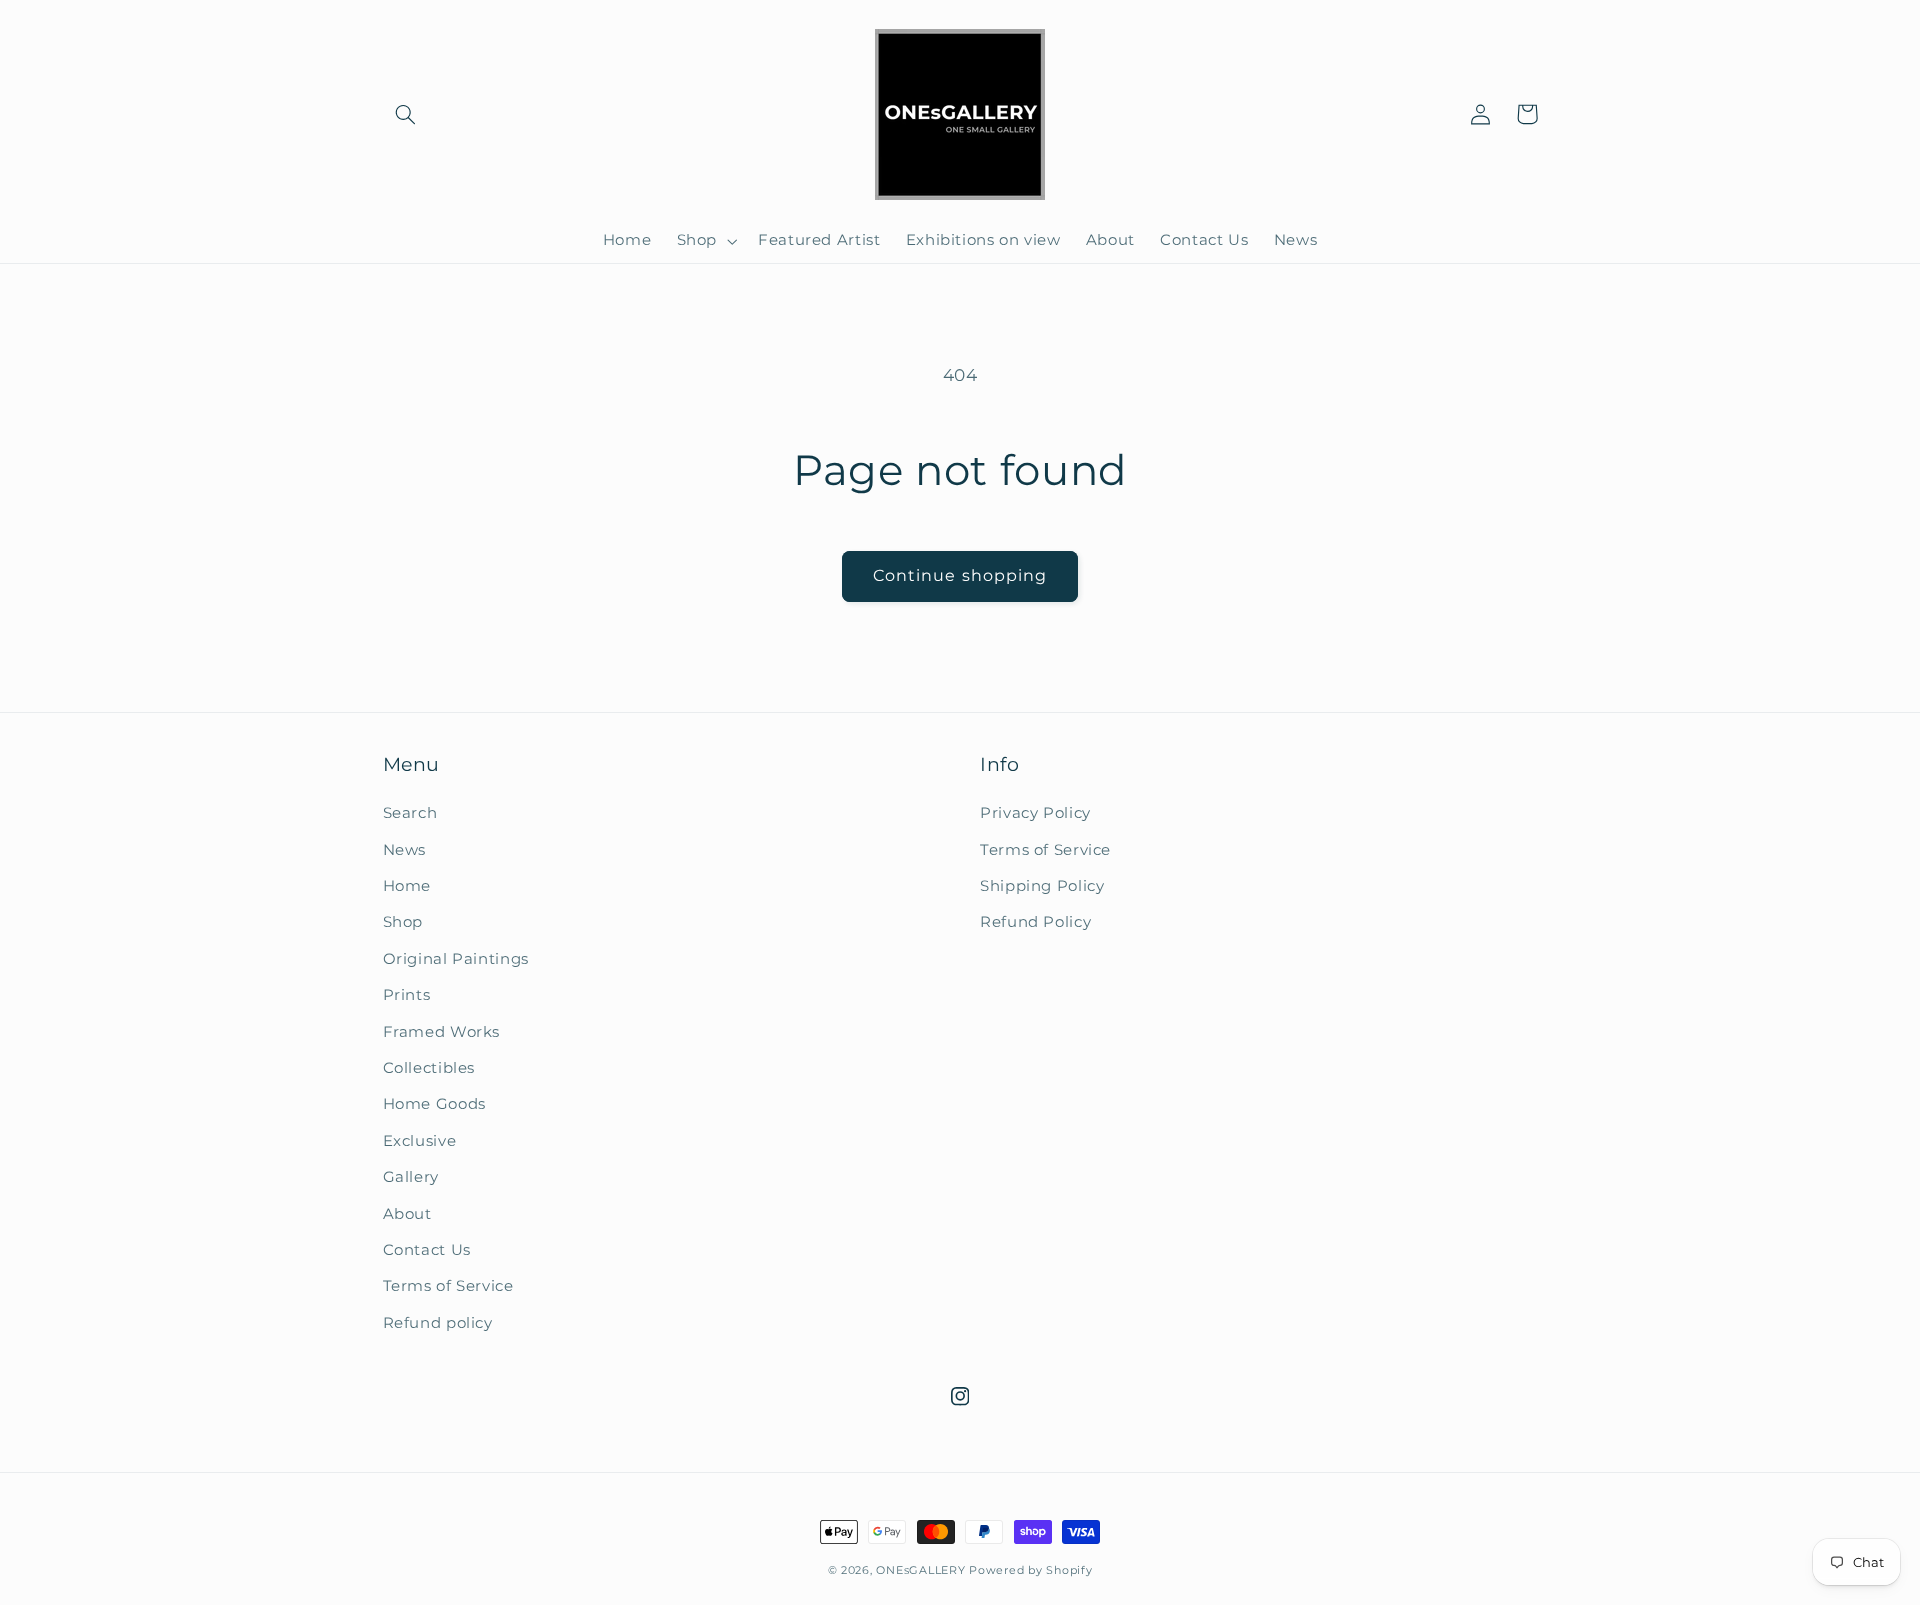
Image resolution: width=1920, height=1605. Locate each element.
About (407, 1214)
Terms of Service (448, 1286)
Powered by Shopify (1030, 1570)
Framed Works (442, 1032)
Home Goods (434, 1104)
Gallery (411, 1177)
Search (410, 813)
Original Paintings (456, 959)
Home (407, 886)
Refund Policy (1035, 922)
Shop (403, 922)
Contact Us (427, 1250)
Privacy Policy (1035, 813)
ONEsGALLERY (920, 1570)
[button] (406, 114)
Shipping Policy (1042, 886)
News (405, 850)
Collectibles (429, 1068)
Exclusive (420, 1141)
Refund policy (438, 1323)
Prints (407, 995)
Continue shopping (960, 575)
